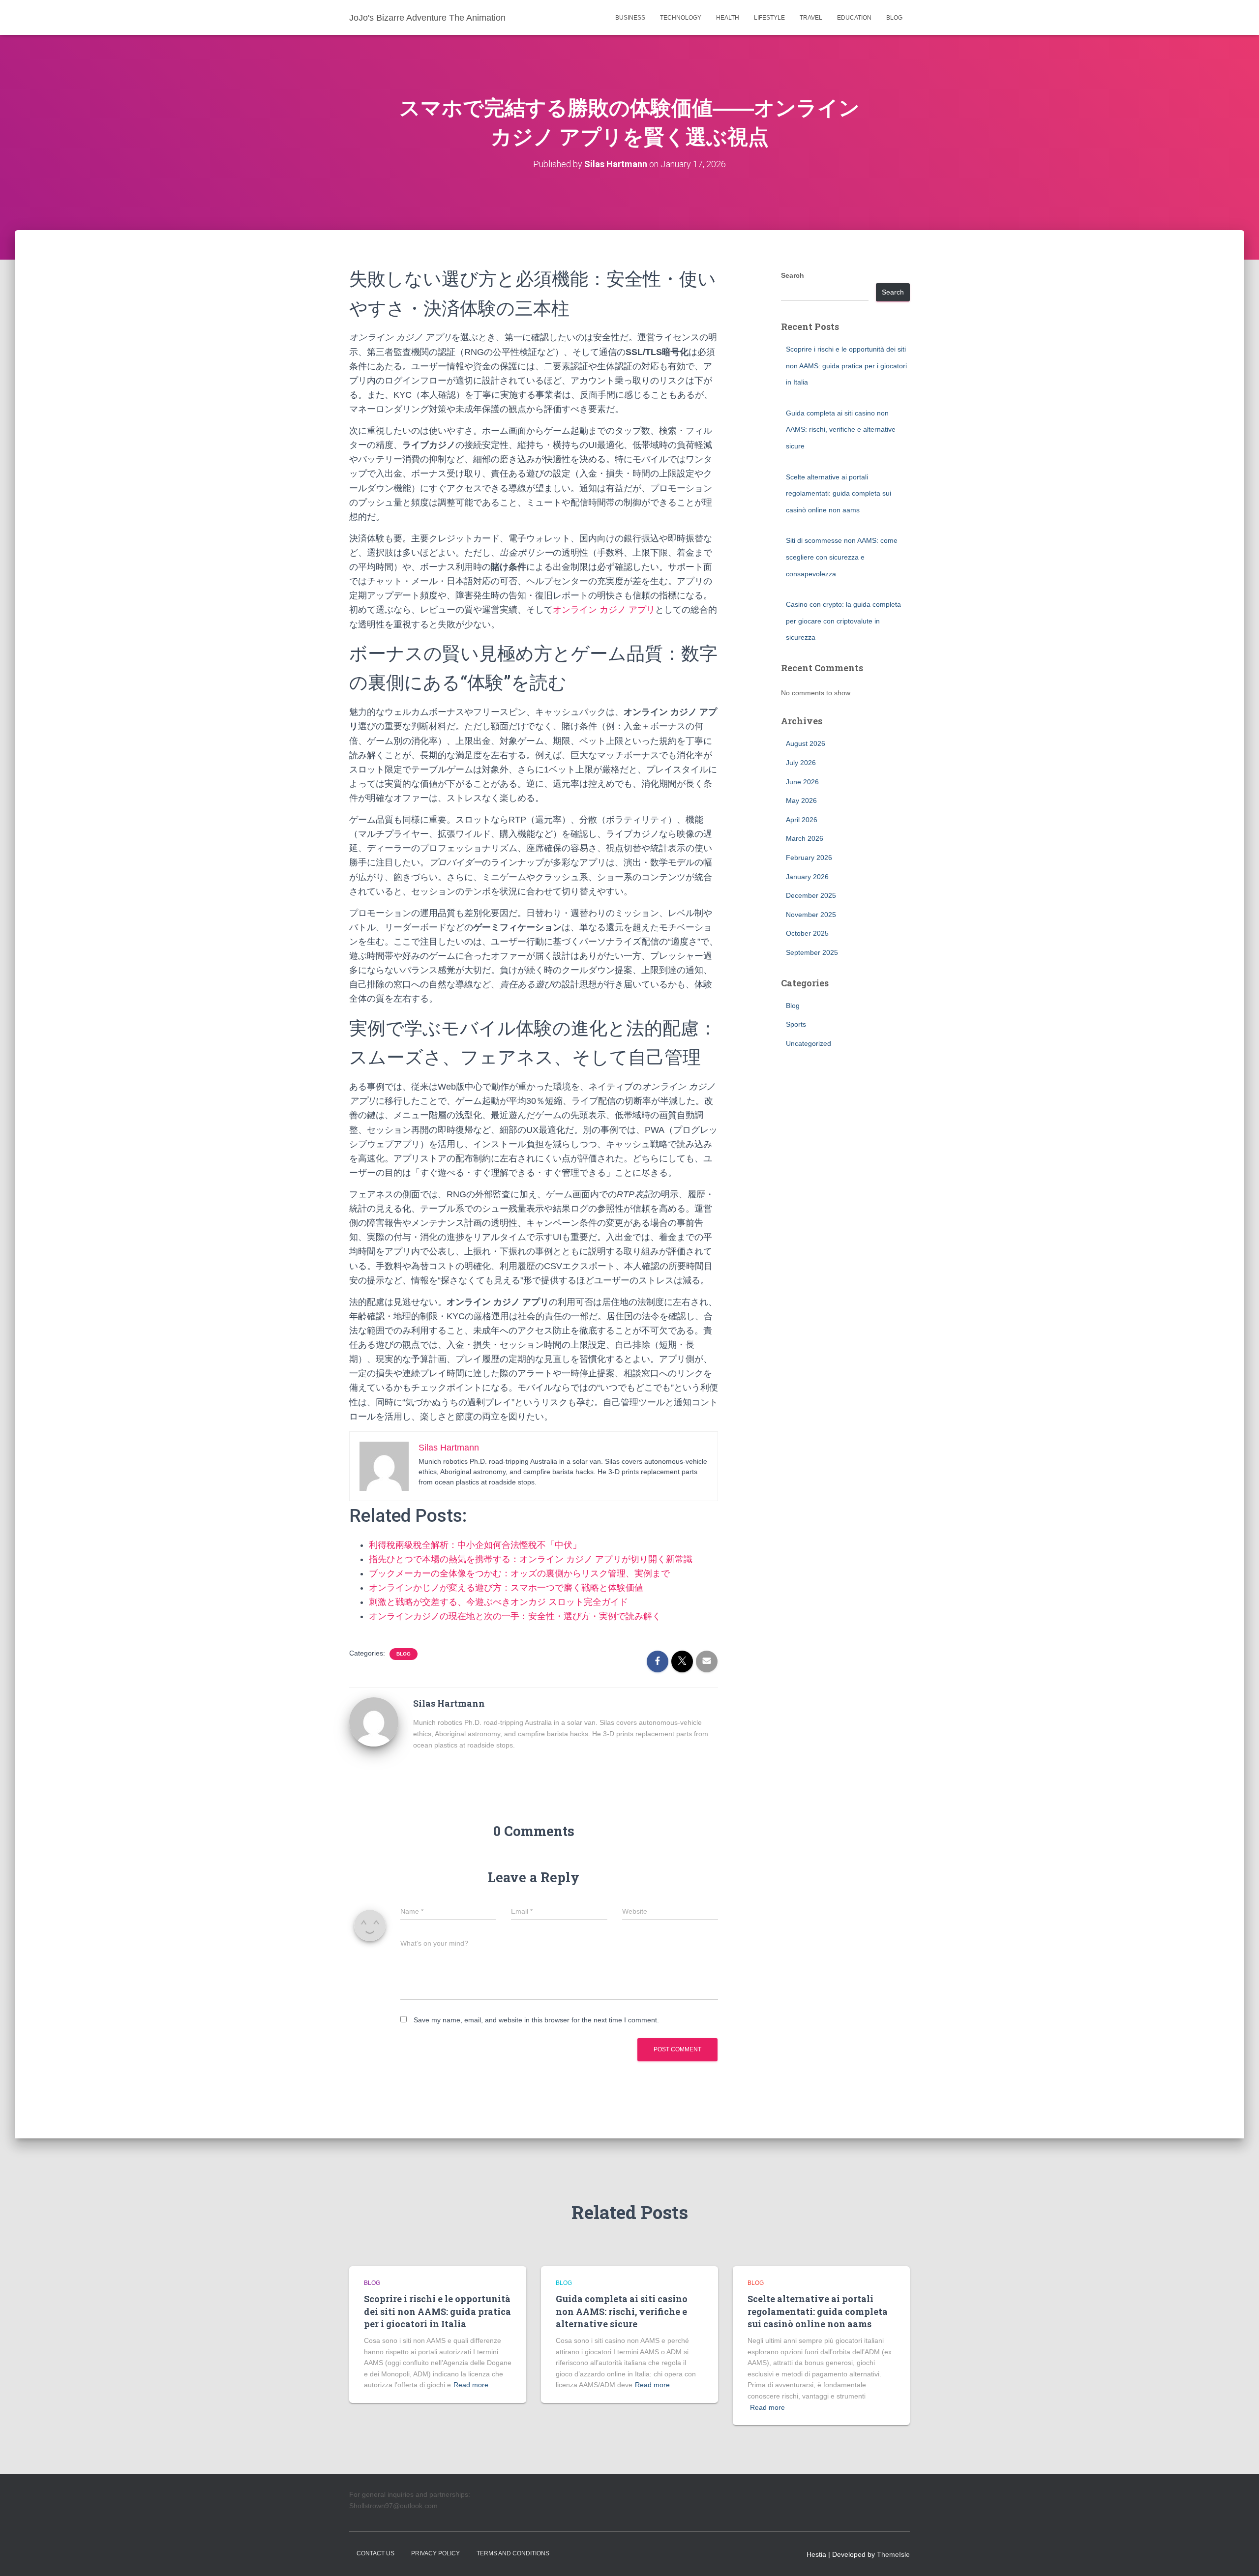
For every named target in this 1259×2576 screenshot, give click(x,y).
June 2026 (802, 782)
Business (630, 18)
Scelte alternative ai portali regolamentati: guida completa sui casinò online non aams (839, 493)
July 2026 (801, 763)
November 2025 (811, 915)
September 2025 (812, 952)
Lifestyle (769, 18)
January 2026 (807, 877)
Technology (681, 18)
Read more (471, 2385)
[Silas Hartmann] (374, 1721)
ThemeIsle (893, 2554)
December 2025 (811, 895)
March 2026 (805, 838)
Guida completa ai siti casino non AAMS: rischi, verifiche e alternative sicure (841, 429)
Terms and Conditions (513, 2553)
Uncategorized (809, 1043)
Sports (796, 1024)
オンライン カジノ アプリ (604, 610)
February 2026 (809, 858)
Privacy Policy (435, 2553)
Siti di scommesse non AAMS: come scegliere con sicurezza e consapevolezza (842, 557)
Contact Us (375, 2553)
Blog (894, 18)
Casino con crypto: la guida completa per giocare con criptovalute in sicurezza (843, 621)
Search (793, 275)
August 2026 (806, 743)
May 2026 (801, 800)
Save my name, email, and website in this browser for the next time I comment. (536, 2020)
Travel (811, 18)
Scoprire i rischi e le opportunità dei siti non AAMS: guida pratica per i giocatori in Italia (846, 366)
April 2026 (802, 820)
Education (854, 18)
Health (728, 18)
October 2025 (807, 933)
